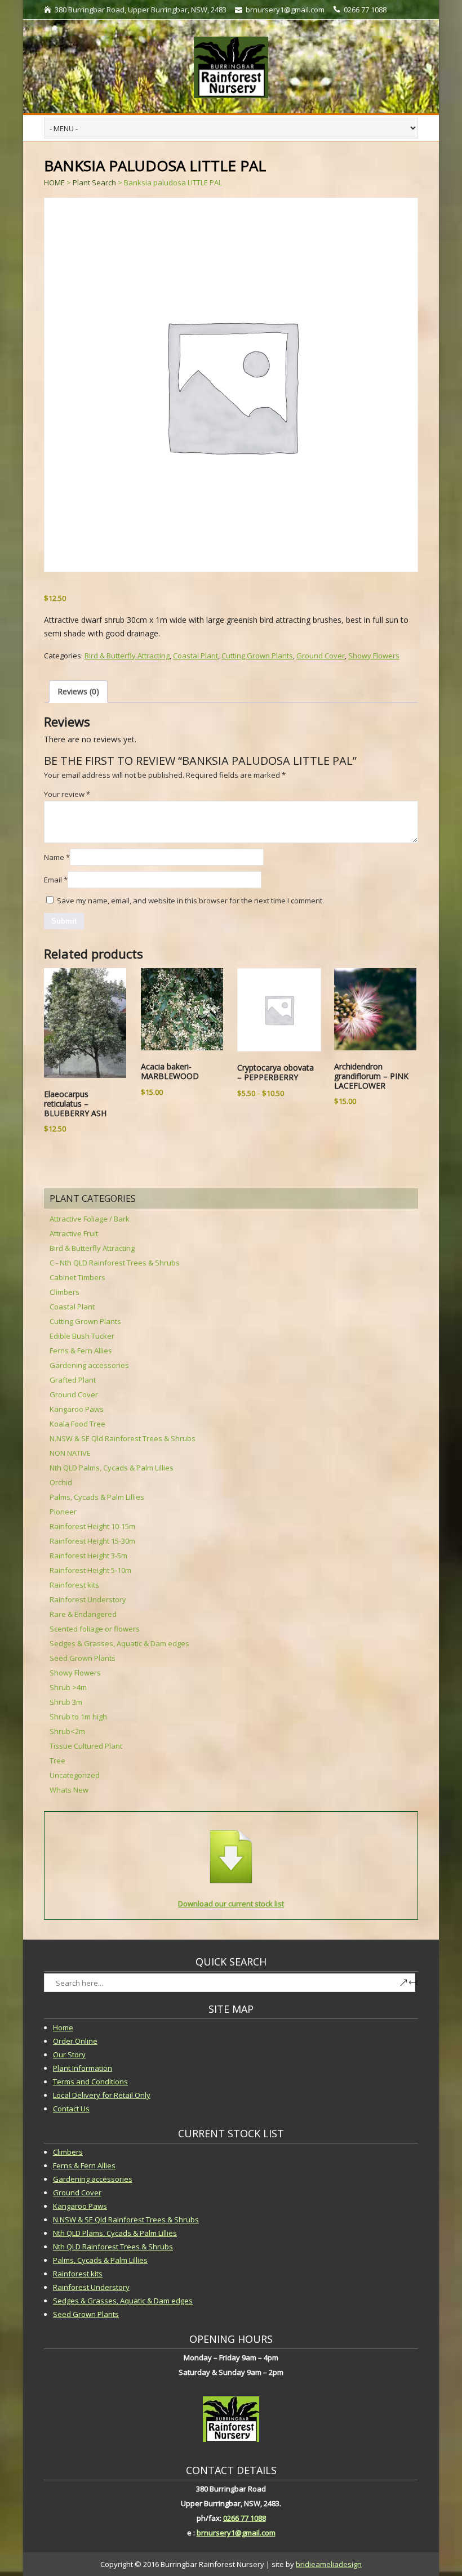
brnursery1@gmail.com (236, 2533)
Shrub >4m (68, 1687)
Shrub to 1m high (78, 1717)
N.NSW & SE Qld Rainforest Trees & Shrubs (123, 1438)
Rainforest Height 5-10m (90, 1570)
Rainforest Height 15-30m (92, 1541)
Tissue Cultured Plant (86, 1746)
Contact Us (71, 2109)
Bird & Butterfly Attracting (127, 656)
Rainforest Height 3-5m (88, 1556)
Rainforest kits (74, 1585)
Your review (67, 794)
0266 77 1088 (245, 2518)
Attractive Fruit (74, 1233)
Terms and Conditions (90, 2082)
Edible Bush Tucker (82, 1336)
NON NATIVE (70, 1453)
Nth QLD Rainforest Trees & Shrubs (113, 2247)
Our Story (69, 2054)
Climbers (65, 1292)
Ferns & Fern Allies (81, 1351)
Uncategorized (75, 1775)
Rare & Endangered (83, 1614)
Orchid (61, 1482)
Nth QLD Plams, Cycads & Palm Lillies (115, 2233)
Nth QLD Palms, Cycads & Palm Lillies (112, 1468)
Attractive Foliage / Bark (90, 1219)
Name (57, 857)
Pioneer (63, 1512)
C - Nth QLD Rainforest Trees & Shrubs (115, 1263)
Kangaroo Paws (77, 1409)
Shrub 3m (66, 1702)
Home (63, 2027)
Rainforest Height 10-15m (92, 1526)
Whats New (69, 1790)
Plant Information (83, 2068)
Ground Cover (321, 656)
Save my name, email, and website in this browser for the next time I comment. (190, 901)
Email (56, 880)
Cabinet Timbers (77, 1277)
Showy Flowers (374, 656)
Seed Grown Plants (83, 1658)
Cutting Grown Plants (257, 656)
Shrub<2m (67, 1731)
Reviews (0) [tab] (78, 691)
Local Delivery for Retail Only (102, 2095)
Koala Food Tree (77, 1424)
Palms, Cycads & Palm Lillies (97, 1497)
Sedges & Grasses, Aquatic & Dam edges (119, 1643)
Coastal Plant (196, 656)
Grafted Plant (73, 1380)
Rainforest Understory (88, 1599)
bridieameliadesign (329, 2564)
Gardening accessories (89, 1365)
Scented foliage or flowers (95, 1629)
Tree (57, 1761)
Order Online (75, 2041)
